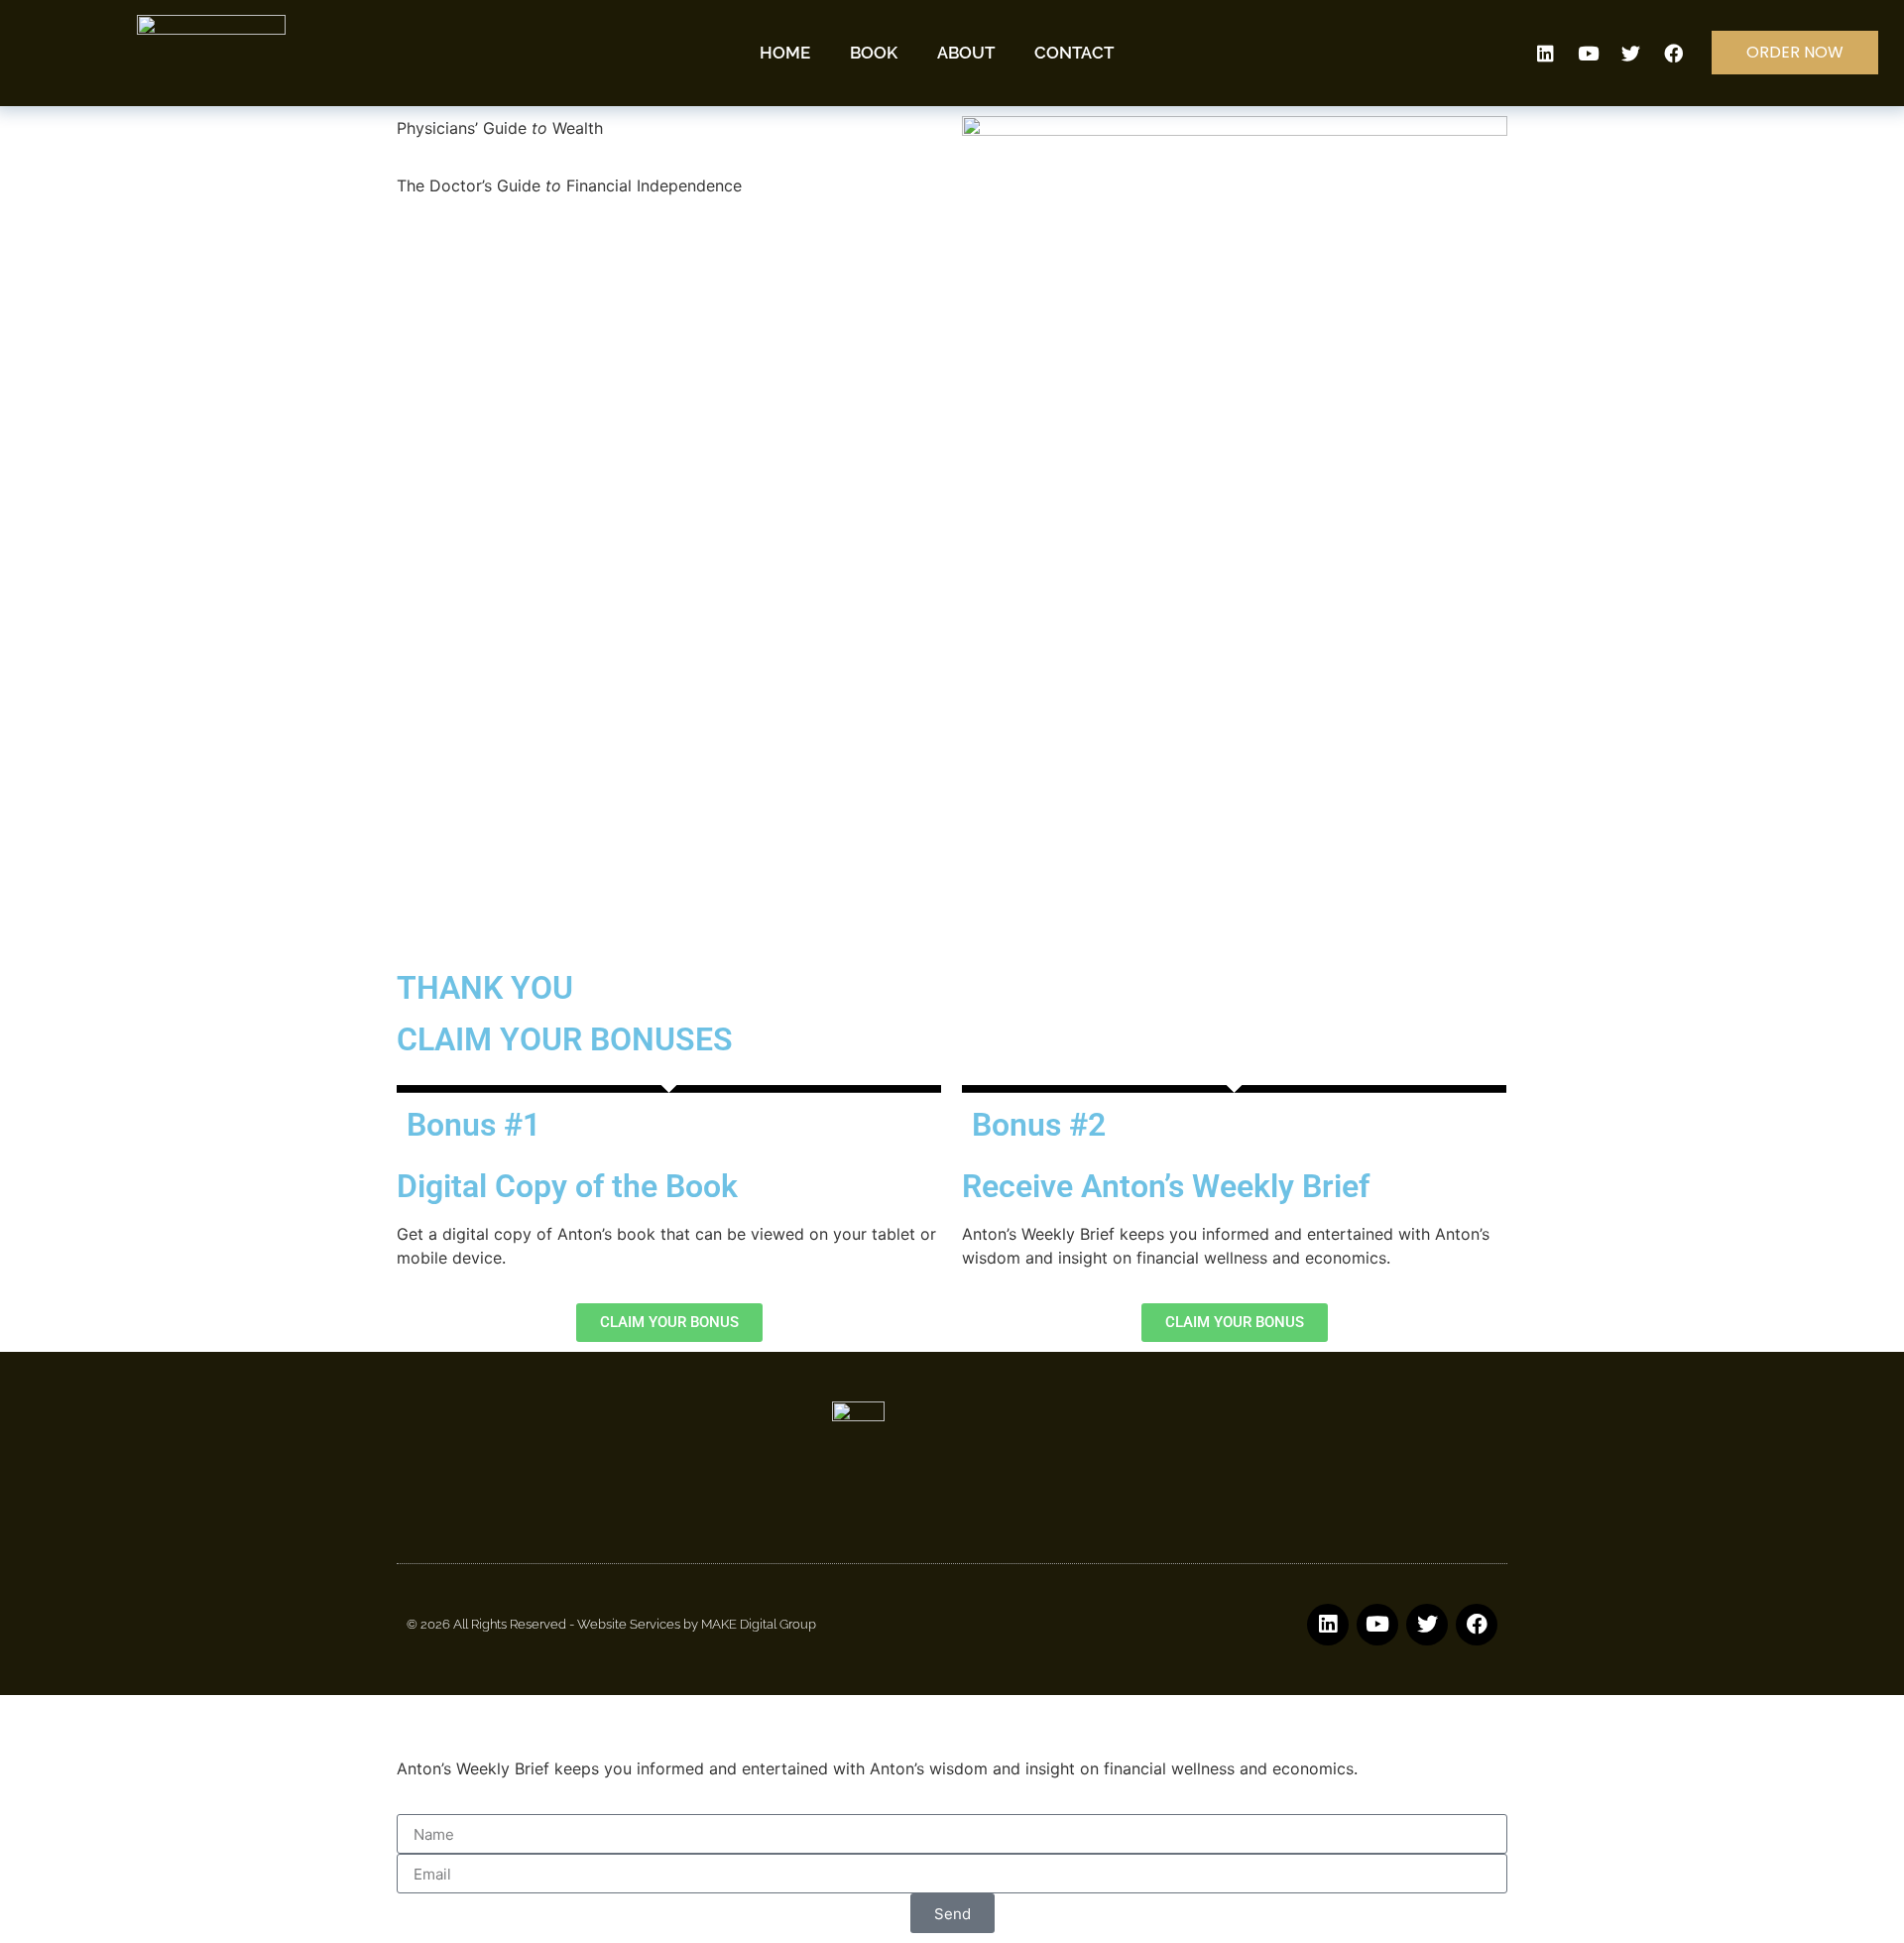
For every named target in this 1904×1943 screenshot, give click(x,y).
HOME (785, 53)
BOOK (874, 53)
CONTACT (1074, 53)
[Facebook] (1674, 53)
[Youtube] (1589, 53)
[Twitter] (1631, 53)
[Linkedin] (1546, 53)
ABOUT (966, 53)
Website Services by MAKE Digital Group (697, 1624)
